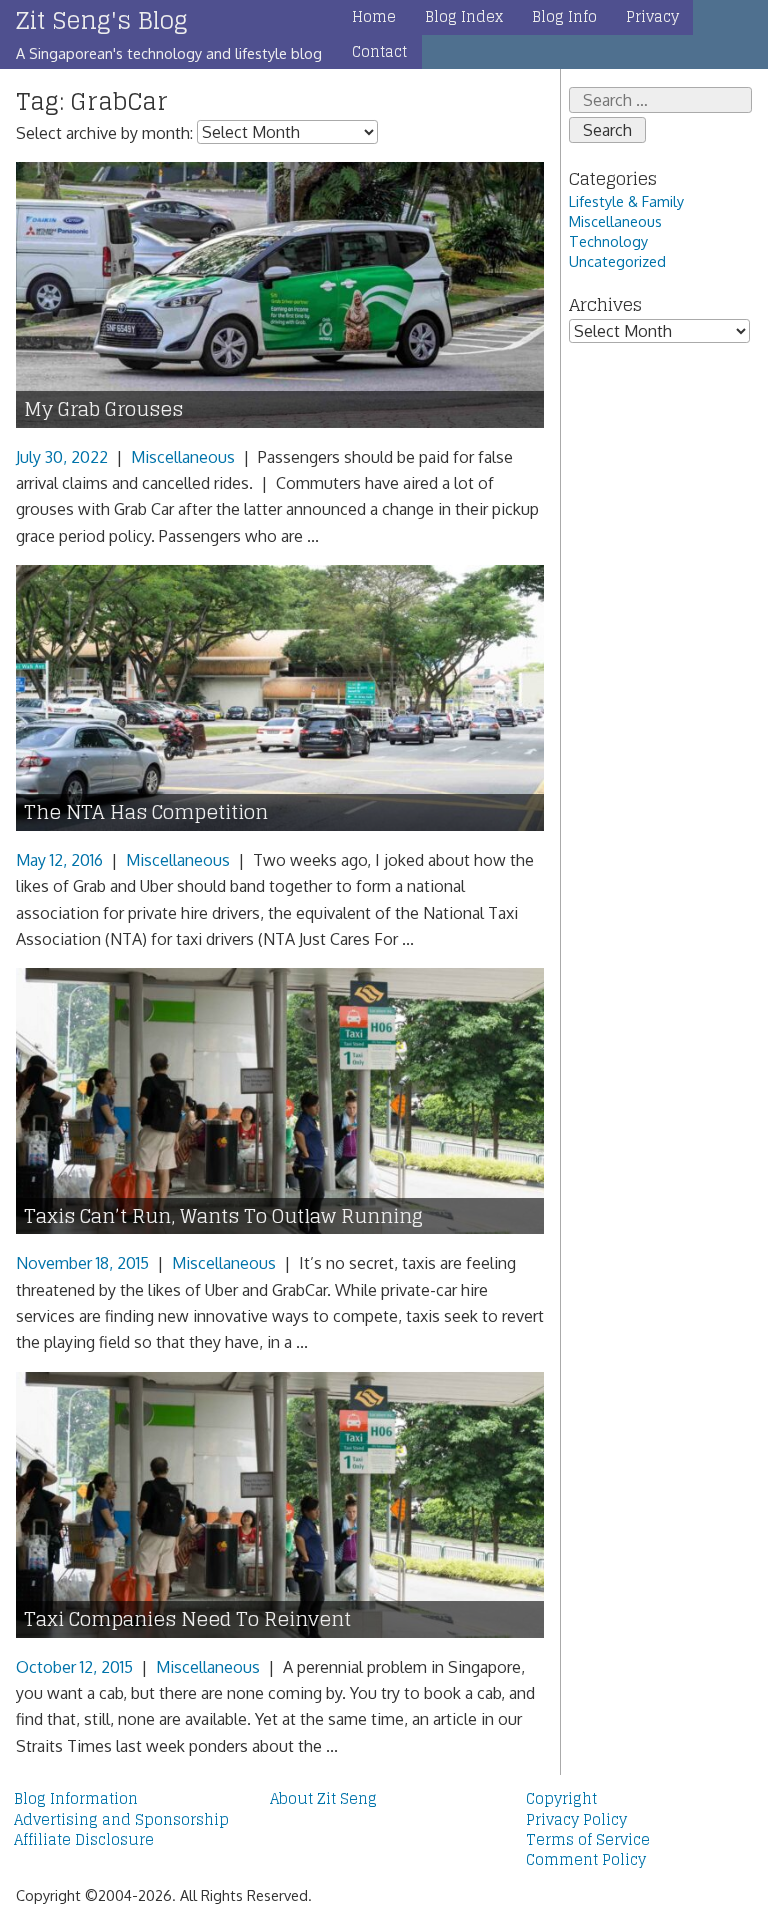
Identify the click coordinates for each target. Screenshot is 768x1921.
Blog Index (464, 17)
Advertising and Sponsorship (121, 1820)
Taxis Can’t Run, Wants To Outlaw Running (223, 1216)
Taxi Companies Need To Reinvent (187, 1619)
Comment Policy (586, 1860)
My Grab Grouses (103, 409)
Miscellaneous (183, 457)
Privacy (652, 17)
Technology (608, 241)
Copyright (561, 1799)
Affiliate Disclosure (84, 1840)
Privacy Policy (576, 1820)
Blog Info (564, 17)
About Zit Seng (323, 1799)
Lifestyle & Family (626, 201)
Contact (379, 52)
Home (374, 17)
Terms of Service (588, 1840)
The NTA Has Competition (146, 812)
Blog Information (76, 1799)
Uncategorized (617, 261)
